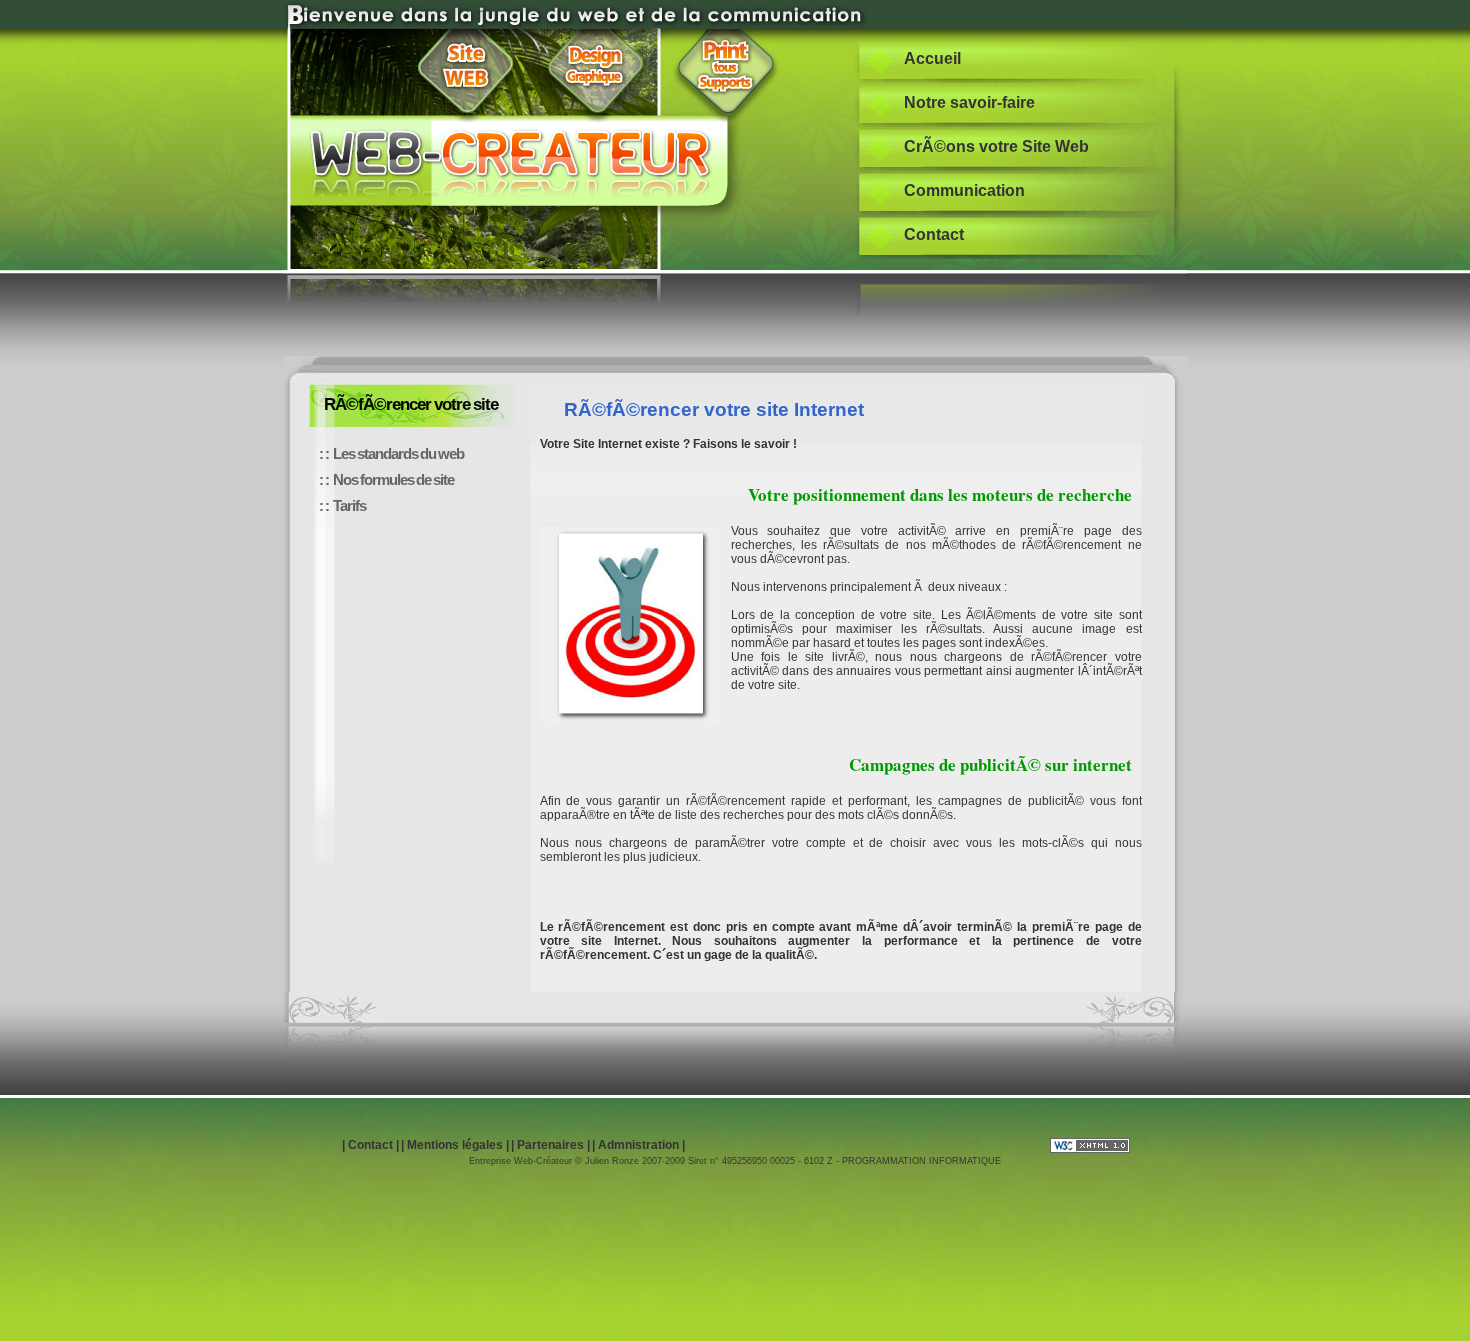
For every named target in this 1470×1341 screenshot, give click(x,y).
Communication (964, 190)
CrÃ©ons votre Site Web (996, 146)
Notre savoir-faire (969, 102)
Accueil (932, 58)
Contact (934, 234)
